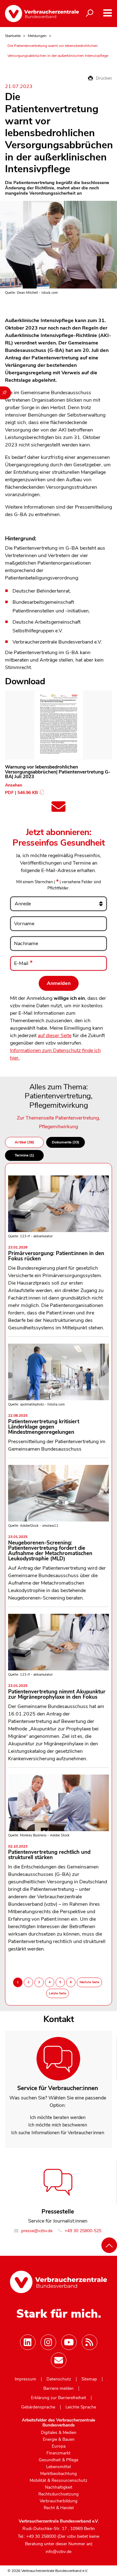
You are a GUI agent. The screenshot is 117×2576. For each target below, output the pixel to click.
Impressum (25, 2379)
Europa (59, 2446)
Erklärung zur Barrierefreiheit (58, 2398)
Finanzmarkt (58, 2453)
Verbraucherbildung (58, 2501)
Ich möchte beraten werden (58, 2117)
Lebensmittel (58, 2467)
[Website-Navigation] (107, 13)
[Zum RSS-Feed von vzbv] (90, 2342)
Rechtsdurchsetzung (58, 2494)
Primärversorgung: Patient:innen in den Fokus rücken (56, 1254)
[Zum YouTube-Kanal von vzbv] (69, 2342)
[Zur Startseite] (37, 14)
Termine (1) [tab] (24, 1155)
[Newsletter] (59, 2360)
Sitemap (89, 2379)
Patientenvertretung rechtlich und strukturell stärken (49, 1853)
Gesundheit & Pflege (58, 2460)
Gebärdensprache (38, 2407)
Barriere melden (58, 2389)
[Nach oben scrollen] (109, 2245)
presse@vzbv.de (36, 2231)
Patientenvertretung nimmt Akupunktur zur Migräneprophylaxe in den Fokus (57, 1692)
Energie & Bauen (59, 2440)
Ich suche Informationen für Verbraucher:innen (58, 2133)
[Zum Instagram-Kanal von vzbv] (48, 2342)
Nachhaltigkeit (59, 2487)
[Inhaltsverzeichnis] (5, 393)
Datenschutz (59, 2379)
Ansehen (14, 785)
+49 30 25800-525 (82, 2231)
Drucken (103, 78)
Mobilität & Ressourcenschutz (58, 2481)
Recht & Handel (59, 2508)
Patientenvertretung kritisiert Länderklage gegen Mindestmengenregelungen (44, 1425)
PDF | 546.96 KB (22, 793)
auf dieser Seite (55, 1036)
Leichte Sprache (81, 2407)
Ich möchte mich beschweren (58, 2125)
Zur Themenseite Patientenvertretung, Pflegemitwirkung (58, 1122)
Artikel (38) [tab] (24, 1142)
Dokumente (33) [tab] (66, 1142)
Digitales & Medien (59, 2433)
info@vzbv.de (58, 2552)
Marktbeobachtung (58, 2474)
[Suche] (90, 13)
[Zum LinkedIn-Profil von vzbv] (28, 2342)
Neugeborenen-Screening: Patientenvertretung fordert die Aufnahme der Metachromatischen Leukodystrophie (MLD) (50, 1549)
